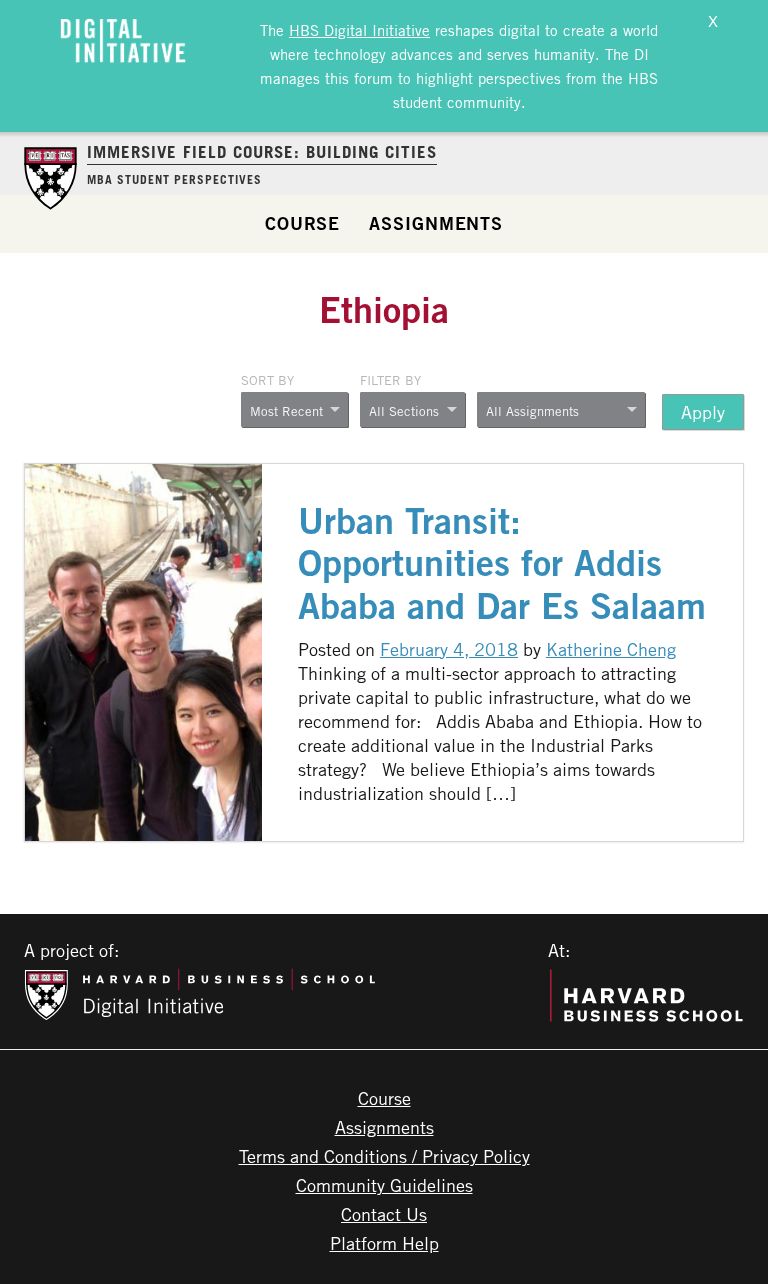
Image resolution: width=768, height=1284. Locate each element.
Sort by (267, 380)
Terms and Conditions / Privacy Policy (384, 1156)
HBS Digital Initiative (359, 30)
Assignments (436, 223)
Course (302, 223)
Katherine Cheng (611, 649)
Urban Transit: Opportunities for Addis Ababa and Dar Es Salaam (502, 563)
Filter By (390, 380)
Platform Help (384, 1243)
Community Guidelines (384, 1185)
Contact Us (384, 1214)
